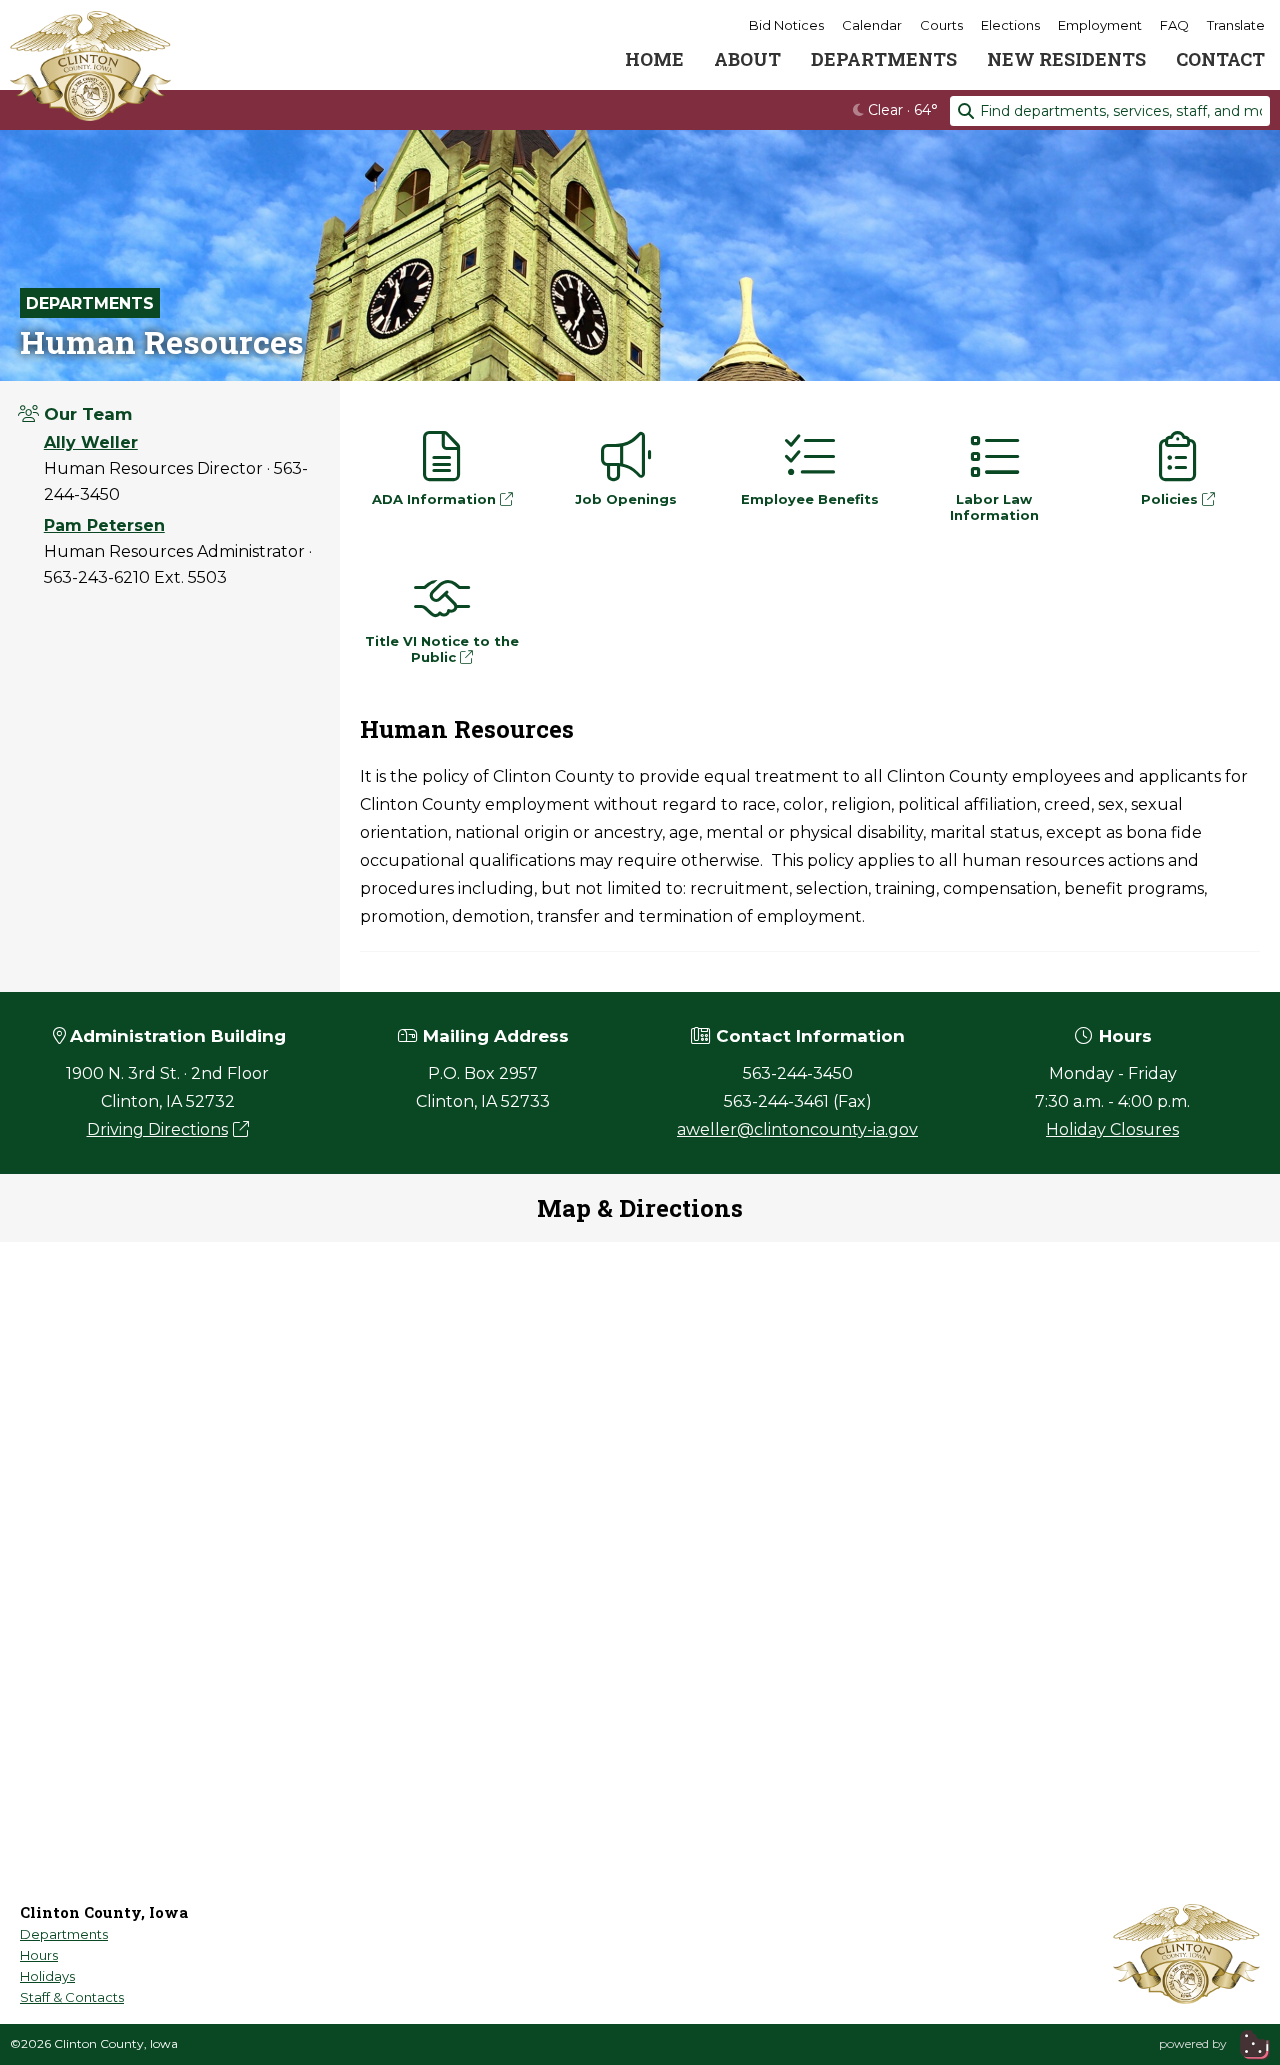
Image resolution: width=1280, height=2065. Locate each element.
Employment (1100, 25)
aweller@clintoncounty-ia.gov (797, 1129)
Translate (1236, 25)
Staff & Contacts (72, 1997)
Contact (1220, 59)
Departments (884, 59)
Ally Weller (91, 442)
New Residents (1066, 59)
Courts (941, 25)
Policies (1171, 499)
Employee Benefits (810, 499)
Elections (1010, 25)
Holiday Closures (1112, 1129)
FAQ (1174, 25)
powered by (1194, 2043)
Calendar (872, 25)
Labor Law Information (994, 507)
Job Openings (626, 499)
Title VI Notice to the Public (442, 649)
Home (654, 59)
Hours (39, 1955)
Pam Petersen (104, 525)
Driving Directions (157, 1129)
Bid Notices (786, 25)
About (747, 59)
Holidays (47, 1976)
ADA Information (436, 499)
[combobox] (1110, 111)
